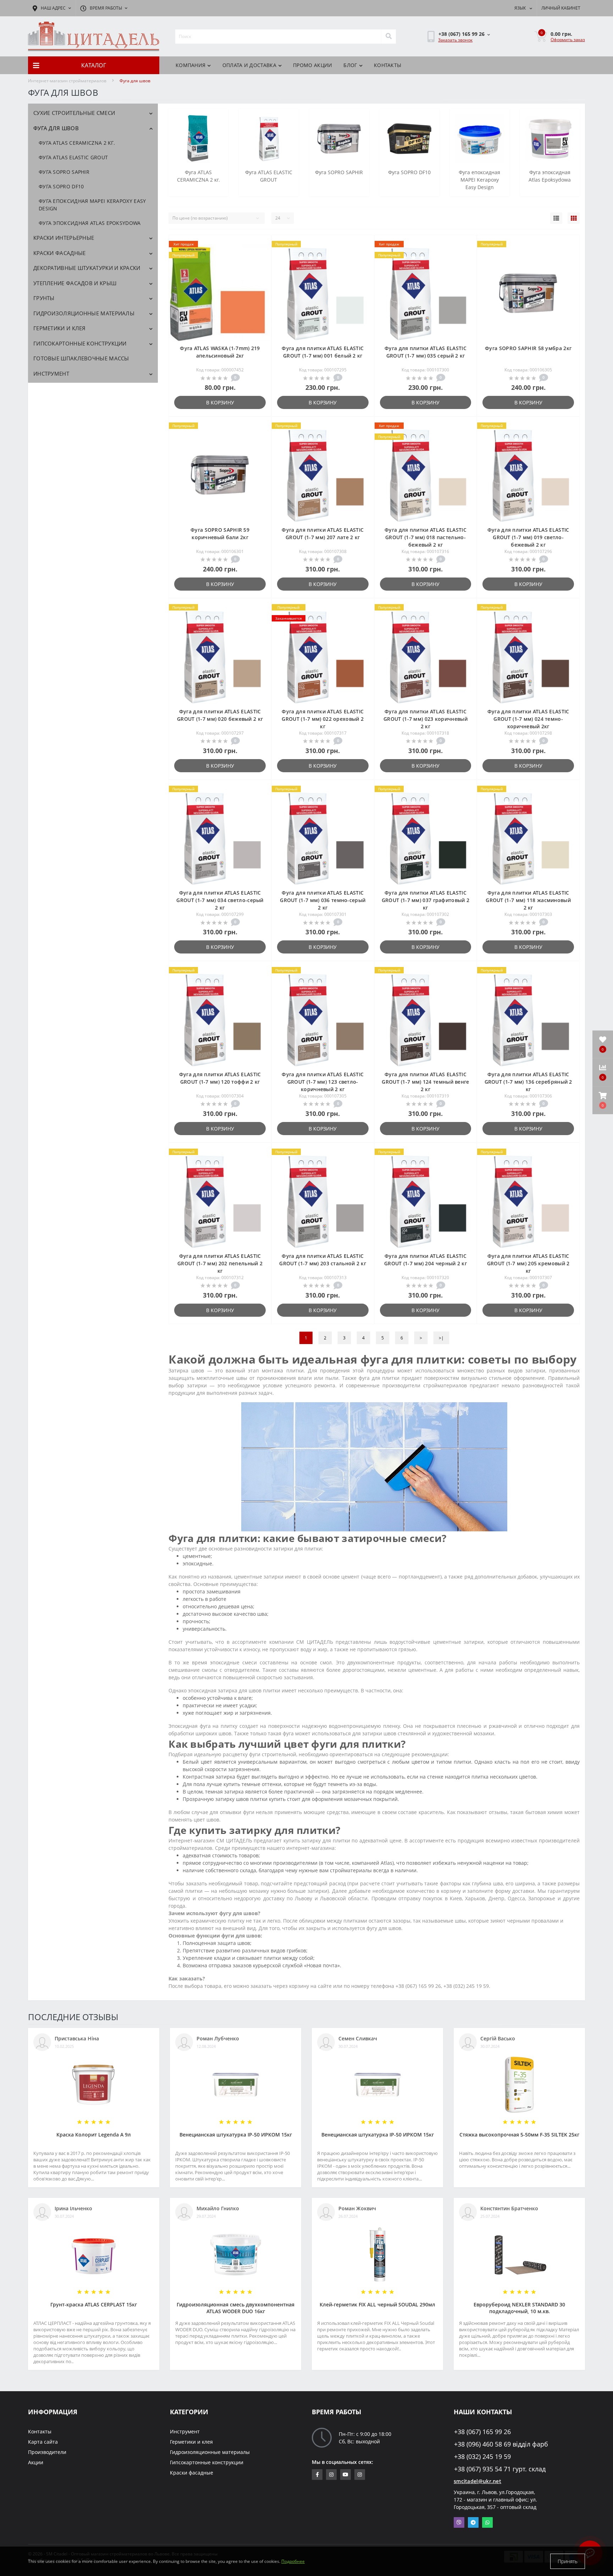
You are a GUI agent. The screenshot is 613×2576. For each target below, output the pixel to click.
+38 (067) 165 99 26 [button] (482, 2432)
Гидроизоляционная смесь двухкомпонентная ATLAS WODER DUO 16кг (236, 2308)
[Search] (388, 37)
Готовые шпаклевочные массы (81, 358)
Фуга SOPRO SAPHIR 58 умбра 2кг (528, 348)
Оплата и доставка (249, 65)
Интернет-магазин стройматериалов (67, 81)
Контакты (388, 65)
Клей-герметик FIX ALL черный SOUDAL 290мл (377, 2304)
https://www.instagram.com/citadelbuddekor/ (360, 2475)
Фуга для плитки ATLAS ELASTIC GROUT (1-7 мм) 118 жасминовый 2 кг (528, 900)
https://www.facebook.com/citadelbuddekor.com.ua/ (317, 2475)
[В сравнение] (260, 256)
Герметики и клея (60, 328)
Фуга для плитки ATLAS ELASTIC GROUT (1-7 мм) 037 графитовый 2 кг (426, 900)
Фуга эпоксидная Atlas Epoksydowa (90, 223)
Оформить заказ (568, 40)
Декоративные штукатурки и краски (87, 268)
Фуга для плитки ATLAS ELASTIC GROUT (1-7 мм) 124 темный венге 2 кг (425, 1082)
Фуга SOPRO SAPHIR (64, 172)
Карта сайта (43, 2442)
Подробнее (293, 2561)
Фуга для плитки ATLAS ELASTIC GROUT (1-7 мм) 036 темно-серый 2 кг (323, 900)
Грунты (44, 298)
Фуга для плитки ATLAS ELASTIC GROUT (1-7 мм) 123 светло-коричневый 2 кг (323, 1082)
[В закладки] (260, 245)
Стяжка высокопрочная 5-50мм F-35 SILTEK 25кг (519, 2135)
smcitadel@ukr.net (477, 2481)
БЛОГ (350, 65)
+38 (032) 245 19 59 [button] (482, 2457)
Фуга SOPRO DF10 (61, 186)
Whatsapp (487, 2522)
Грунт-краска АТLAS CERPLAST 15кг (94, 2304)
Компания (190, 65)
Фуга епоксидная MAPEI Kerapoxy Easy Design (92, 205)
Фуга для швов (56, 128)
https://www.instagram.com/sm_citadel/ (331, 2475)
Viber (459, 2522)
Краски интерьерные (64, 238)
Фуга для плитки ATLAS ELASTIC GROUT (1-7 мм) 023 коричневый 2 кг (426, 719)
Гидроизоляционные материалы (84, 313)
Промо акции (313, 65)
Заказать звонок (455, 40)
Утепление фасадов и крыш (75, 283)
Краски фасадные (60, 253)
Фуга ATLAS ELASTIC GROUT (73, 157)
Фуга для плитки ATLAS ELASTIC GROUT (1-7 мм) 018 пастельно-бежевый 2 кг (426, 537)
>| (441, 1338)
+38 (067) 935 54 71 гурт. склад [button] (500, 2469)
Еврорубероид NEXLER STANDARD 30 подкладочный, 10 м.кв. (519, 2308)
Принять (568, 2561)
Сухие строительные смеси (74, 113)
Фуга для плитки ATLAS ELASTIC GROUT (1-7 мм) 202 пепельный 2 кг (220, 1263)
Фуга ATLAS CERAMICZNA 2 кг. (77, 143)
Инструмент (51, 374)
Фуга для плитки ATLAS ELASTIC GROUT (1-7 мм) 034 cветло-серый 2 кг (220, 900)
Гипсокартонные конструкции (80, 343)
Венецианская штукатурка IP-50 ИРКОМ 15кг (236, 2135)
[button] (603, 1100)
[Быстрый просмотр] (260, 267)
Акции (36, 2462)
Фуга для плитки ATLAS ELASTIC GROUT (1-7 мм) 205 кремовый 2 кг (528, 1263)
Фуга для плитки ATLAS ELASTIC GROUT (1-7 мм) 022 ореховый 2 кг (323, 719)
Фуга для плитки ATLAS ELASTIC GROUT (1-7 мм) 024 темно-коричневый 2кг (528, 719)
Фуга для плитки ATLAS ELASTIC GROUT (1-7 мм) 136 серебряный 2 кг (528, 1082)
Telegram (473, 2522)
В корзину (220, 402)
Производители (47, 2452)
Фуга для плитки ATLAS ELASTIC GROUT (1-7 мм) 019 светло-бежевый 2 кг (528, 537)
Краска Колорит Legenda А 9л (94, 2135)
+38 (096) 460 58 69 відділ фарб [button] (501, 2444)
